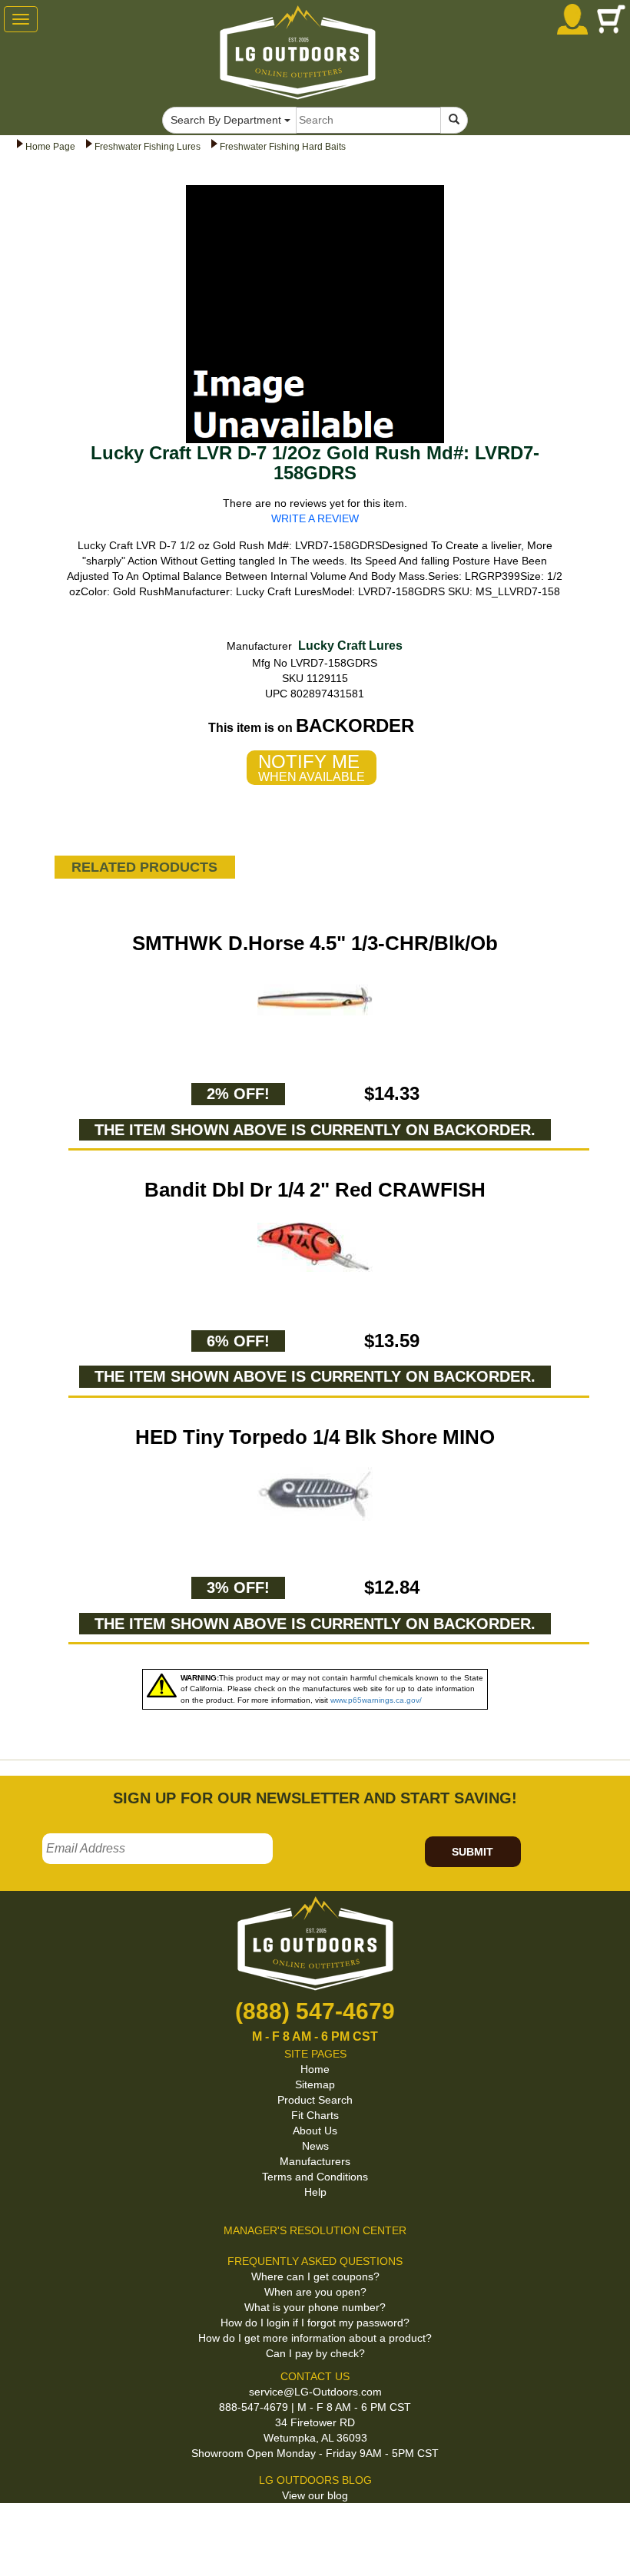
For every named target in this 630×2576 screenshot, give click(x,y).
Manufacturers (315, 2161)
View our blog (315, 2495)
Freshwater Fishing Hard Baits (283, 147)
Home (315, 2069)
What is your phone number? (315, 2307)
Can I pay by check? (315, 2353)
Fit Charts (315, 2115)
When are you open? (315, 2292)
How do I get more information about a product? (315, 2338)
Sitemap (315, 2084)
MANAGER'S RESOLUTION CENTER (315, 2230)
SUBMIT (472, 1852)
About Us (315, 2131)
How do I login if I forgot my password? (315, 2323)
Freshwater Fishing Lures (148, 147)
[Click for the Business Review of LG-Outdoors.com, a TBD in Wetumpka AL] (18, 2528)
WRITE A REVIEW (315, 518)
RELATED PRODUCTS (144, 867)
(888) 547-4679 (315, 2011)
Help (315, 2192)
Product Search (315, 2100)
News (315, 2146)
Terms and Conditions (315, 2177)
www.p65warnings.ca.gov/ (376, 1700)
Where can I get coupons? (315, 2276)
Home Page (50, 147)
